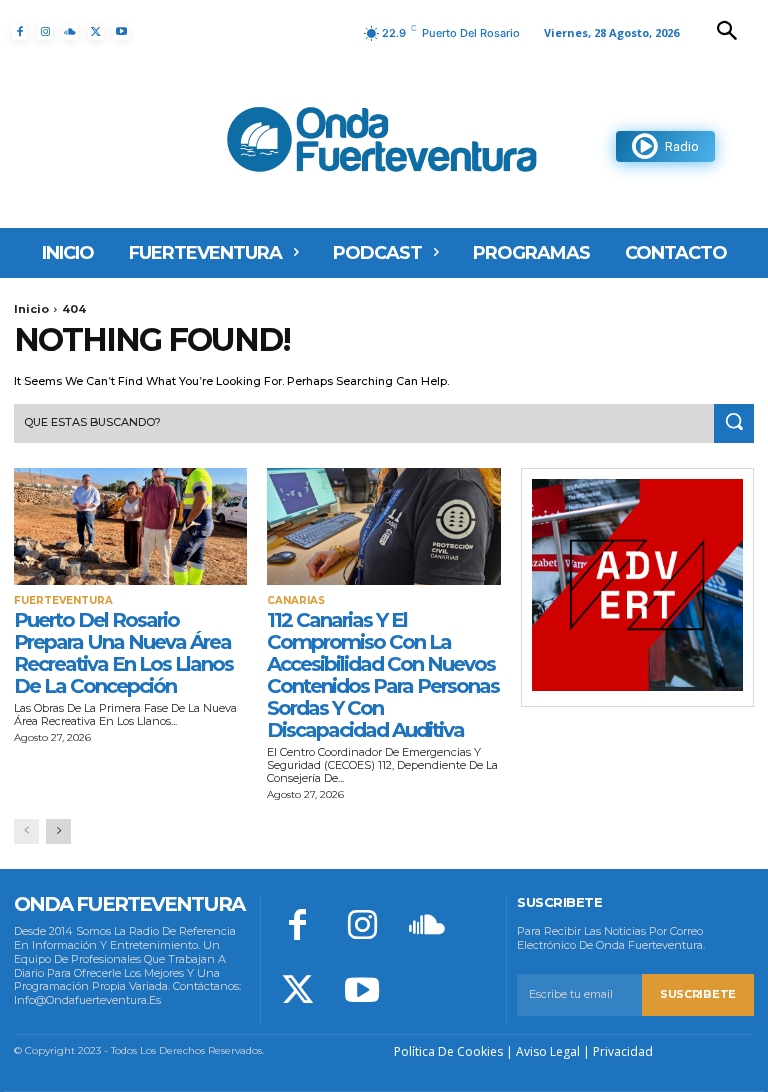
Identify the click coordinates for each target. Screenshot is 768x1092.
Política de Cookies (448, 1051)
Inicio (31, 309)
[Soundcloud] (70, 32)
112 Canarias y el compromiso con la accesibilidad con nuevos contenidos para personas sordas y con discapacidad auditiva (383, 675)
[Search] (734, 424)
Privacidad (623, 1051)
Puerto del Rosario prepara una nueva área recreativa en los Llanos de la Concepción (123, 653)
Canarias (296, 601)
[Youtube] (121, 32)
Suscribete (698, 994)
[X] (95, 32)
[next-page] (58, 831)
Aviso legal (548, 1051)
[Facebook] (19, 32)
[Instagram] (44, 32)
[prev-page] (26, 831)
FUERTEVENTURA (63, 601)
